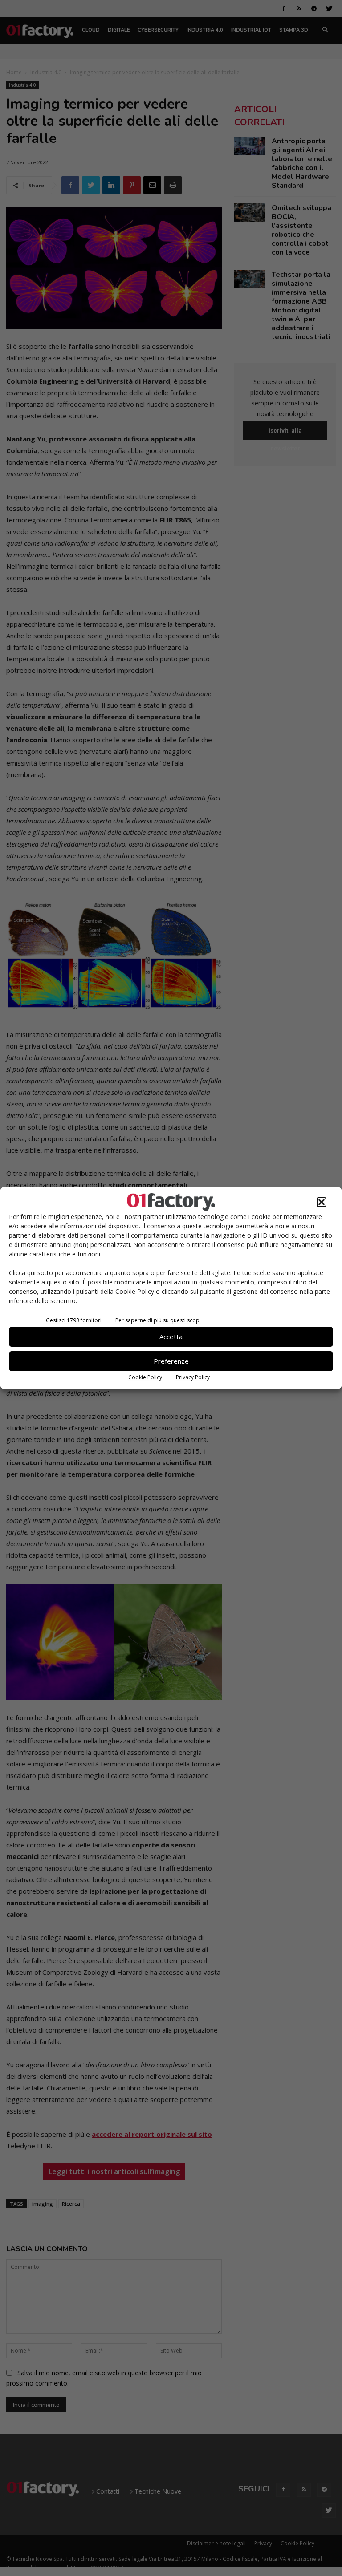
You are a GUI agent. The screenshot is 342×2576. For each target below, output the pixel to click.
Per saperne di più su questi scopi (158, 1320)
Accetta (171, 1337)
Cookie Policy (145, 1377)
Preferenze (171, 1361)
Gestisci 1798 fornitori (74, 1320)
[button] (322, 1202)
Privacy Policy (193, 1377)
